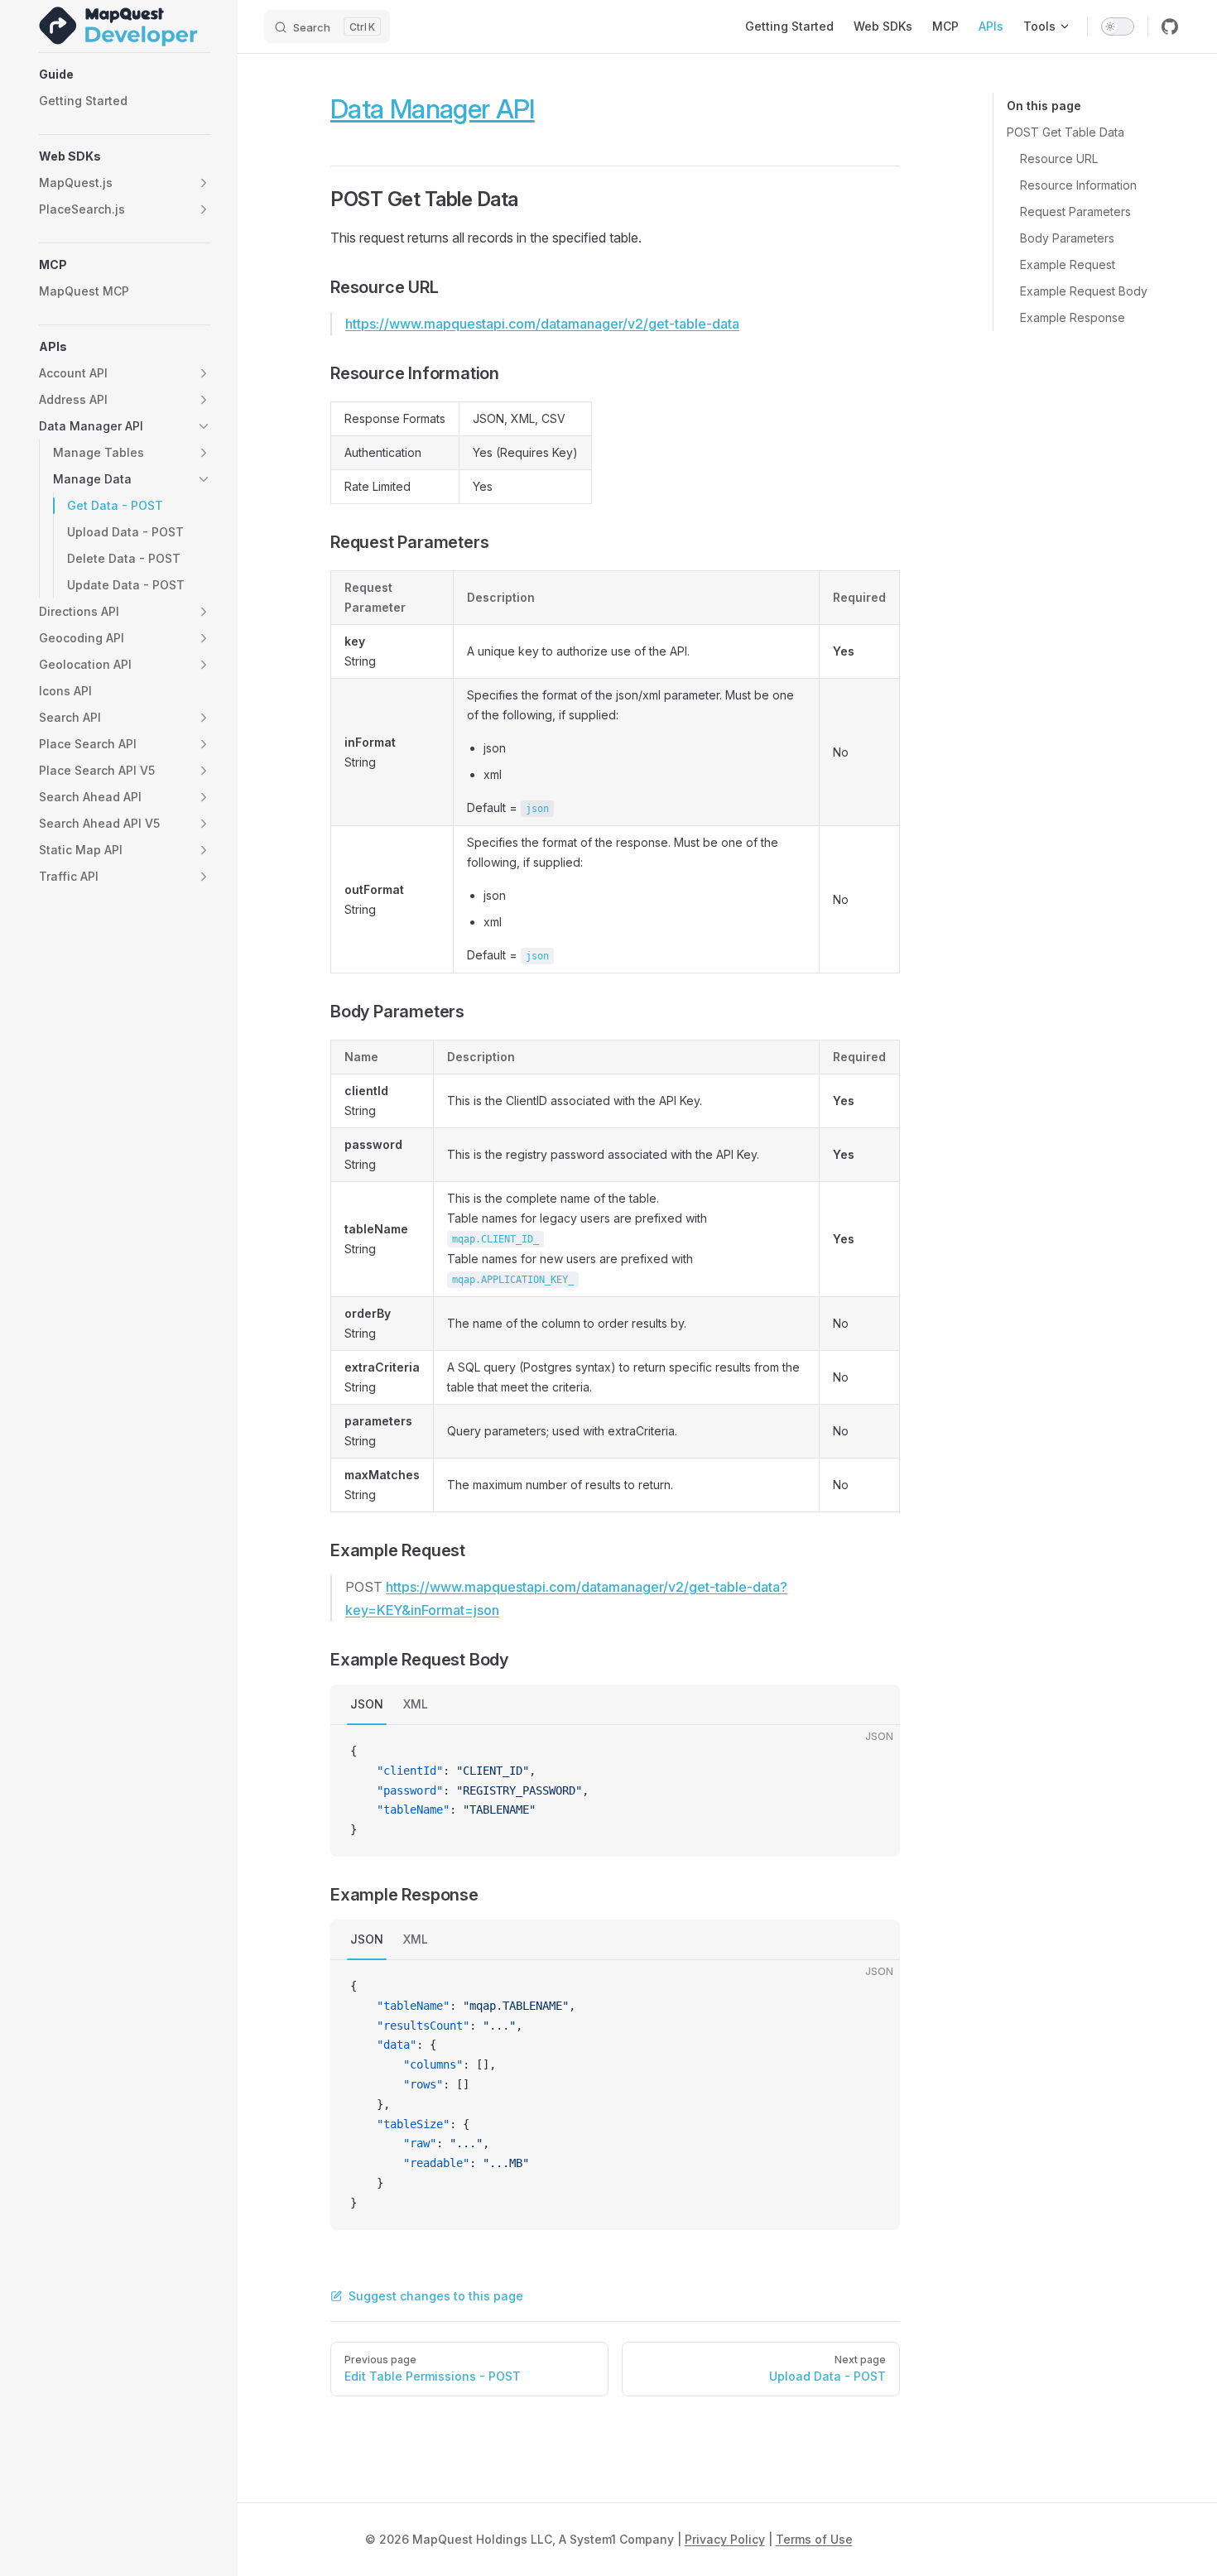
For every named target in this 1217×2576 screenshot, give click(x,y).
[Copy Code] (873, 1752)
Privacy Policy (725, 2539)
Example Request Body (1084, 291)
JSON (367, 1704)
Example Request (1068, 264)
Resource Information (1078, 185)
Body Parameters (1067, 238)
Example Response (1073, 317)
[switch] (1118, 26)
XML (416, 1704)
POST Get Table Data (1065, 132)
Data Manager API (433, 109)
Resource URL (1059, 159)
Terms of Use (814, 2539)
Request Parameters (1075, 211)
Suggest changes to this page (436, 2296)
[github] (1170, 26)
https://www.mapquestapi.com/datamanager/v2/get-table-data (542, 324)
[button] (125, 74)
